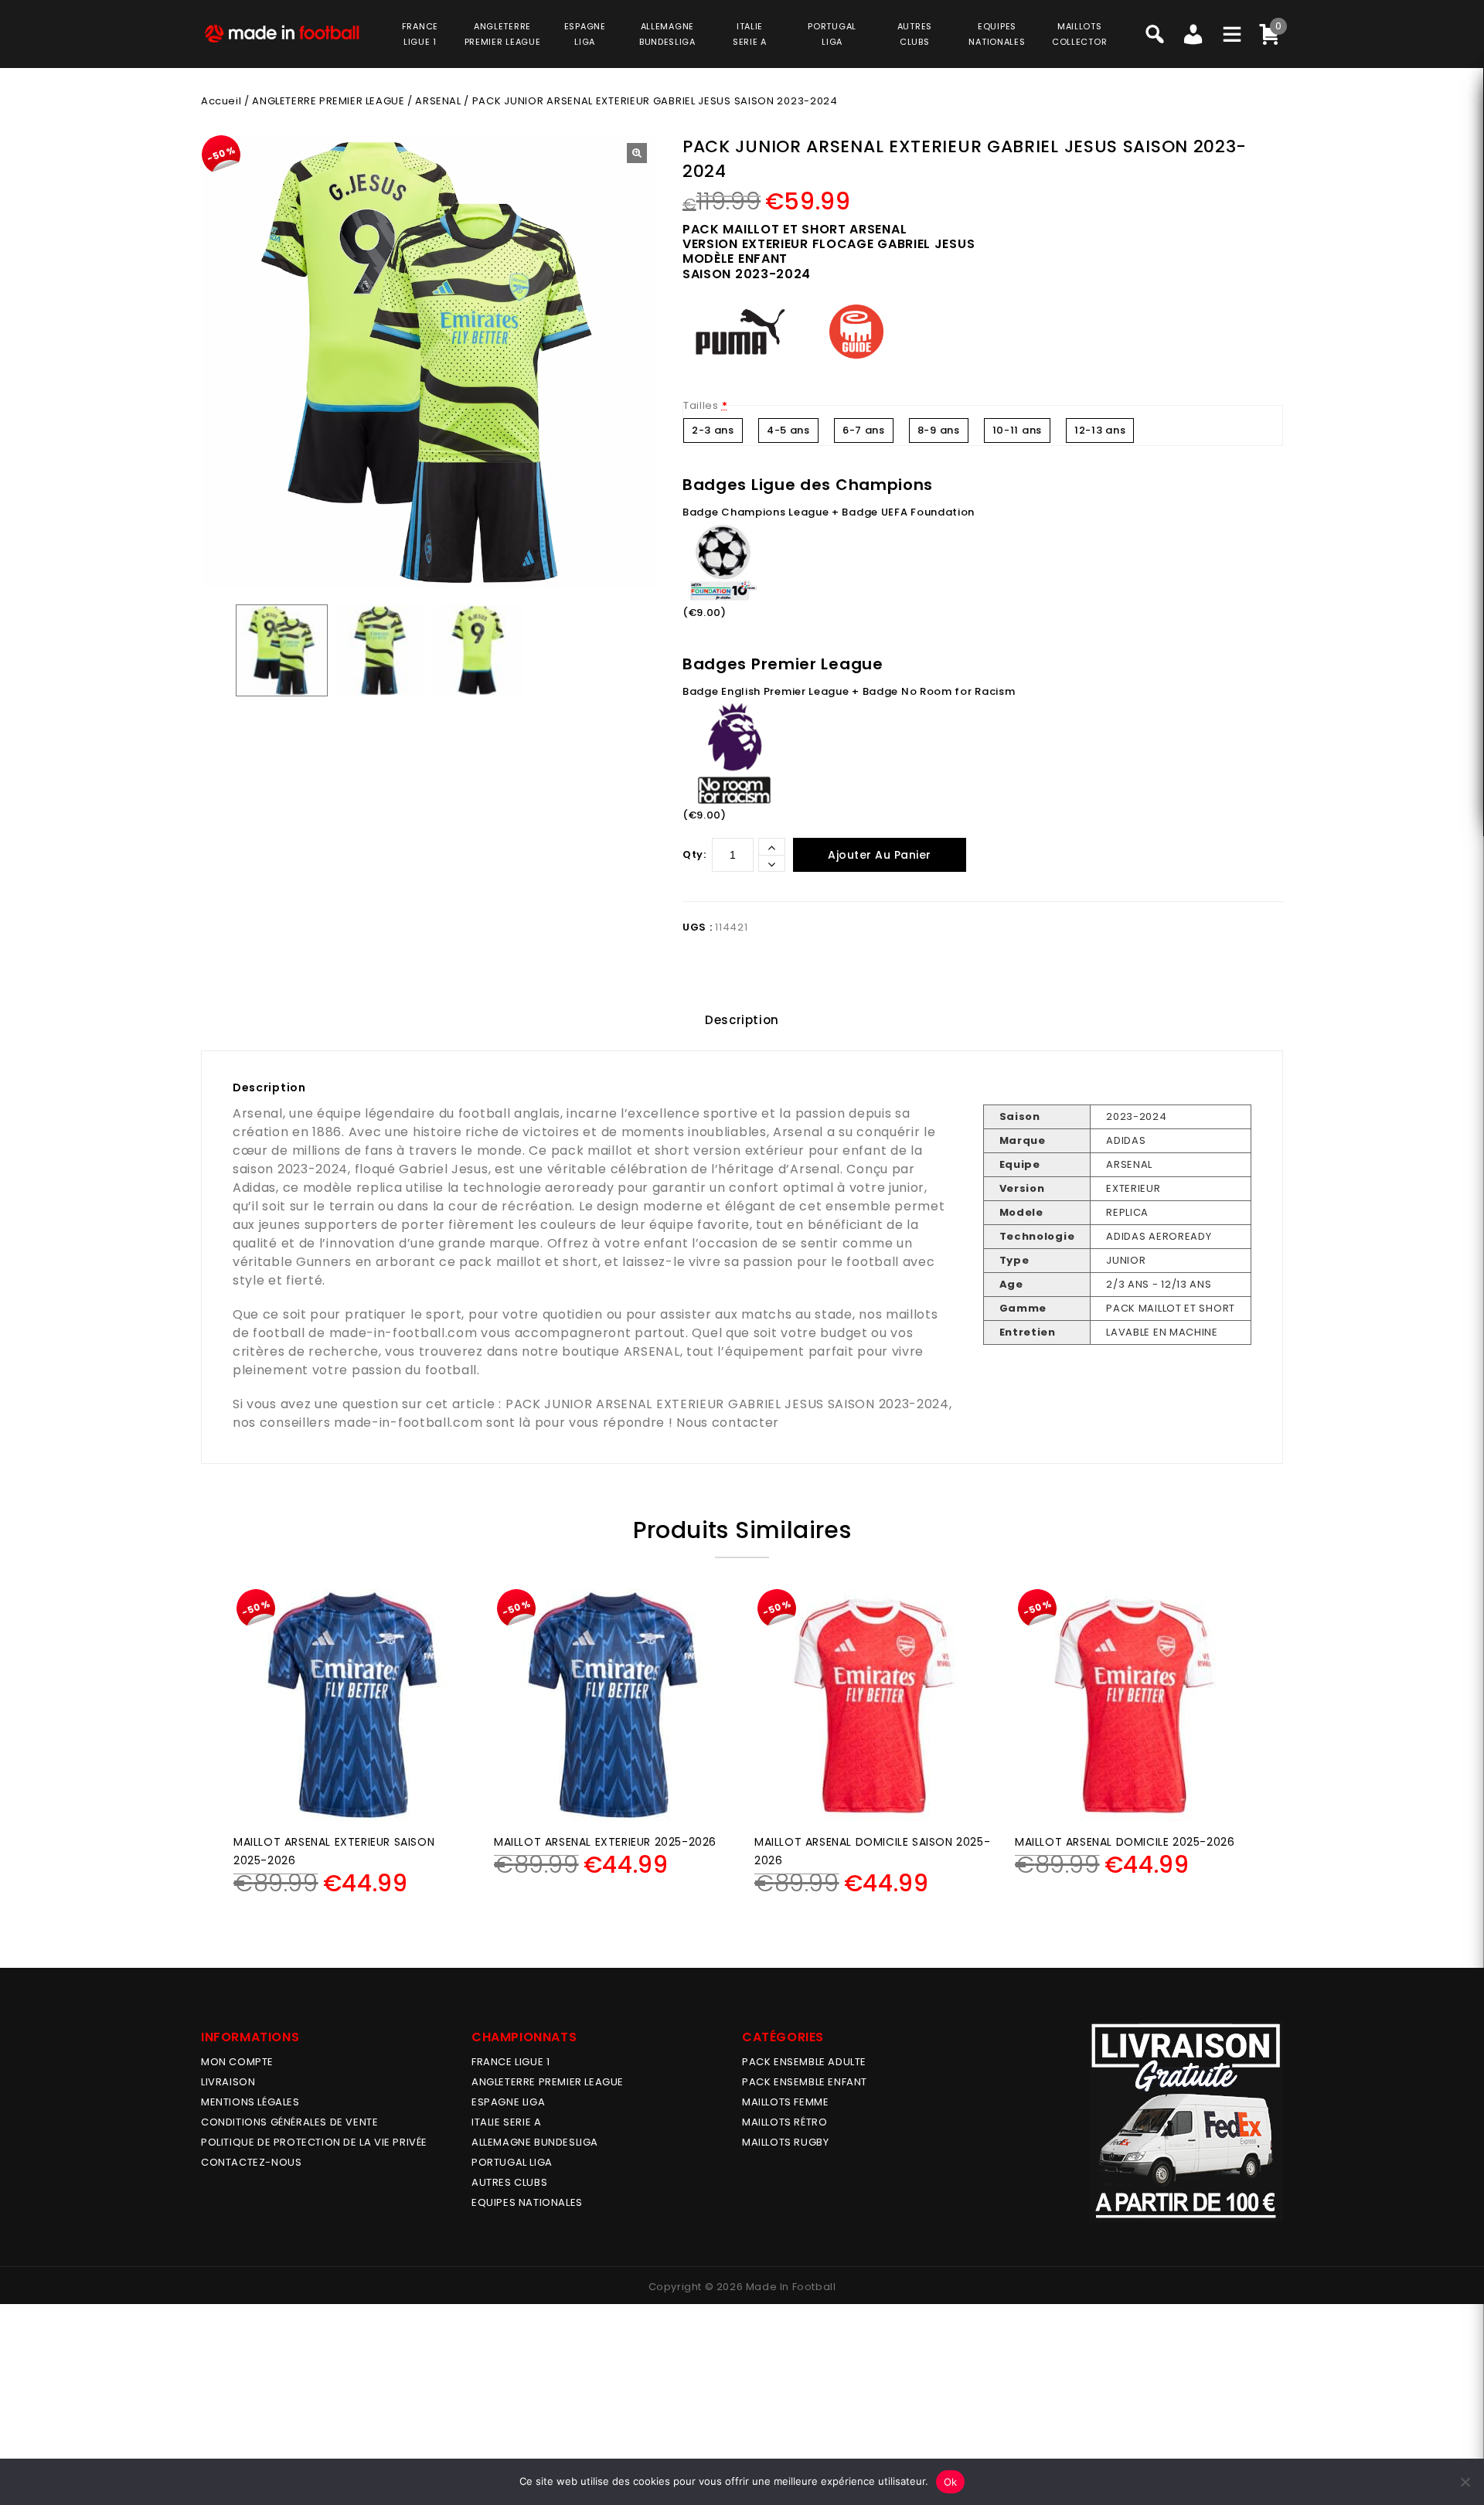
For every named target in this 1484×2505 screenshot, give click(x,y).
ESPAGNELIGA (585, 34)
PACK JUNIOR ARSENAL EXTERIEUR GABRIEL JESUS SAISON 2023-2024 (727, 1404)
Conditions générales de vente (289, 2122)
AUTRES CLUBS (509, 2182)
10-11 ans (1017, 430)
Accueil (221, 101)
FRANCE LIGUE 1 (511, 2062)
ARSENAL (438, 101)
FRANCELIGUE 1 (420, 34)
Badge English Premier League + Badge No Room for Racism (849, 691)
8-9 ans (939, 430)
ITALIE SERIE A (506, 2122)
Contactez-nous (251, 2162)
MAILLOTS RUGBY (785, 2142)
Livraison (228, 2082)
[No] (1465, 2482)
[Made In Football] (282, 32)
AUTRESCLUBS (915, 34)
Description (742, 1020)
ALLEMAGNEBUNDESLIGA (667, 34)
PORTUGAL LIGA (512, 2162)
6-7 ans (864, 430)
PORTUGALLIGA (832, 34)
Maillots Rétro (785, 2122)
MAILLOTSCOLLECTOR (1079, 34)
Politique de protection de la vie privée (314, 2142)
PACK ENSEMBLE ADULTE (804, 2062)
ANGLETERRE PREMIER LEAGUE (503, 34)
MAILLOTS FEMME (785, 2102)
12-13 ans (1100, 430)
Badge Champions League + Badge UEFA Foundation (829, 512)
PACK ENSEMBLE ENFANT (805, 2082)
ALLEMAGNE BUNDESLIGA (535, 2142)
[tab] (742, 1020)
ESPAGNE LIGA (508, 2102)
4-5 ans (788, 430)
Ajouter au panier (880, 855)
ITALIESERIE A (750, 34)
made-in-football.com (403, 1333)
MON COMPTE (237, 2062)
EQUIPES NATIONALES (527, 2202)
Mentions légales (250, 2102)
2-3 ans (713, 430)
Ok (951, 2482)
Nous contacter (728, 1423)
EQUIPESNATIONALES (997, 34)
